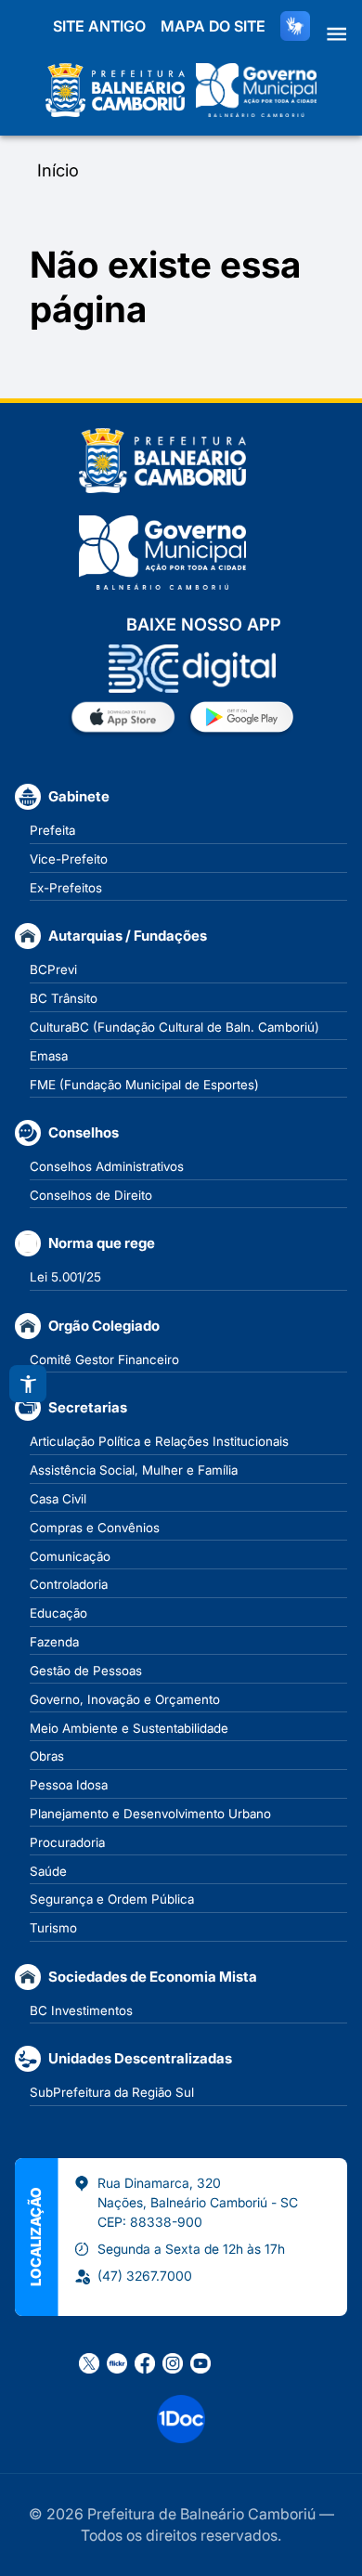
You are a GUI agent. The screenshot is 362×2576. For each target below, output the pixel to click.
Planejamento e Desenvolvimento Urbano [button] (150, 1814)
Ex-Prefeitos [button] (66, 888)
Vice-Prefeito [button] (69, 859)
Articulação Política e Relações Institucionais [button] (159, 1441)
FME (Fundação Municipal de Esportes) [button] (144, 1085)
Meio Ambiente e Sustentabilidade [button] (129, 1728)
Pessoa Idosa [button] (69, 1785)
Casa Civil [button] (58, 1499)
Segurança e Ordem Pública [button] (112, 1899)
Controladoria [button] (69, 1584)
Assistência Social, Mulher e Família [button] (134, 1470)
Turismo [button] (53, 1928)
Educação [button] (58, 1613)
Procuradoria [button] (67, 1842)
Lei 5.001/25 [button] (65, 1277)
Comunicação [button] (70, 1556)
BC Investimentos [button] (81, 2010)
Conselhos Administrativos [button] (107, 1166)
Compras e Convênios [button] (95, 1528)
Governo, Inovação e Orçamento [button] (125, 1699)
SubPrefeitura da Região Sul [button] (112, 2092)
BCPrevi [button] (53, 969)
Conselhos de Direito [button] (91, 1195)
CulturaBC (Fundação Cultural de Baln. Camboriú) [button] (175, 1027)
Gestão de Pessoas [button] (86, 1671)
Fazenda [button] (54, 1642)
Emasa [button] (49, 1056)
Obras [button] (47, 1756)
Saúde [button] (48, 1871)
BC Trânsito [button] (64, 998)
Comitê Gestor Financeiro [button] (104, 1360)
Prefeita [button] (52, 830)
